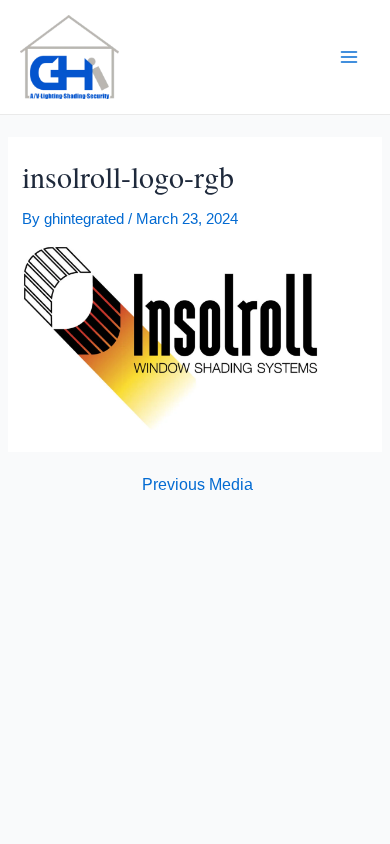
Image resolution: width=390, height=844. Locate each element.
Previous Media (197, 485)
